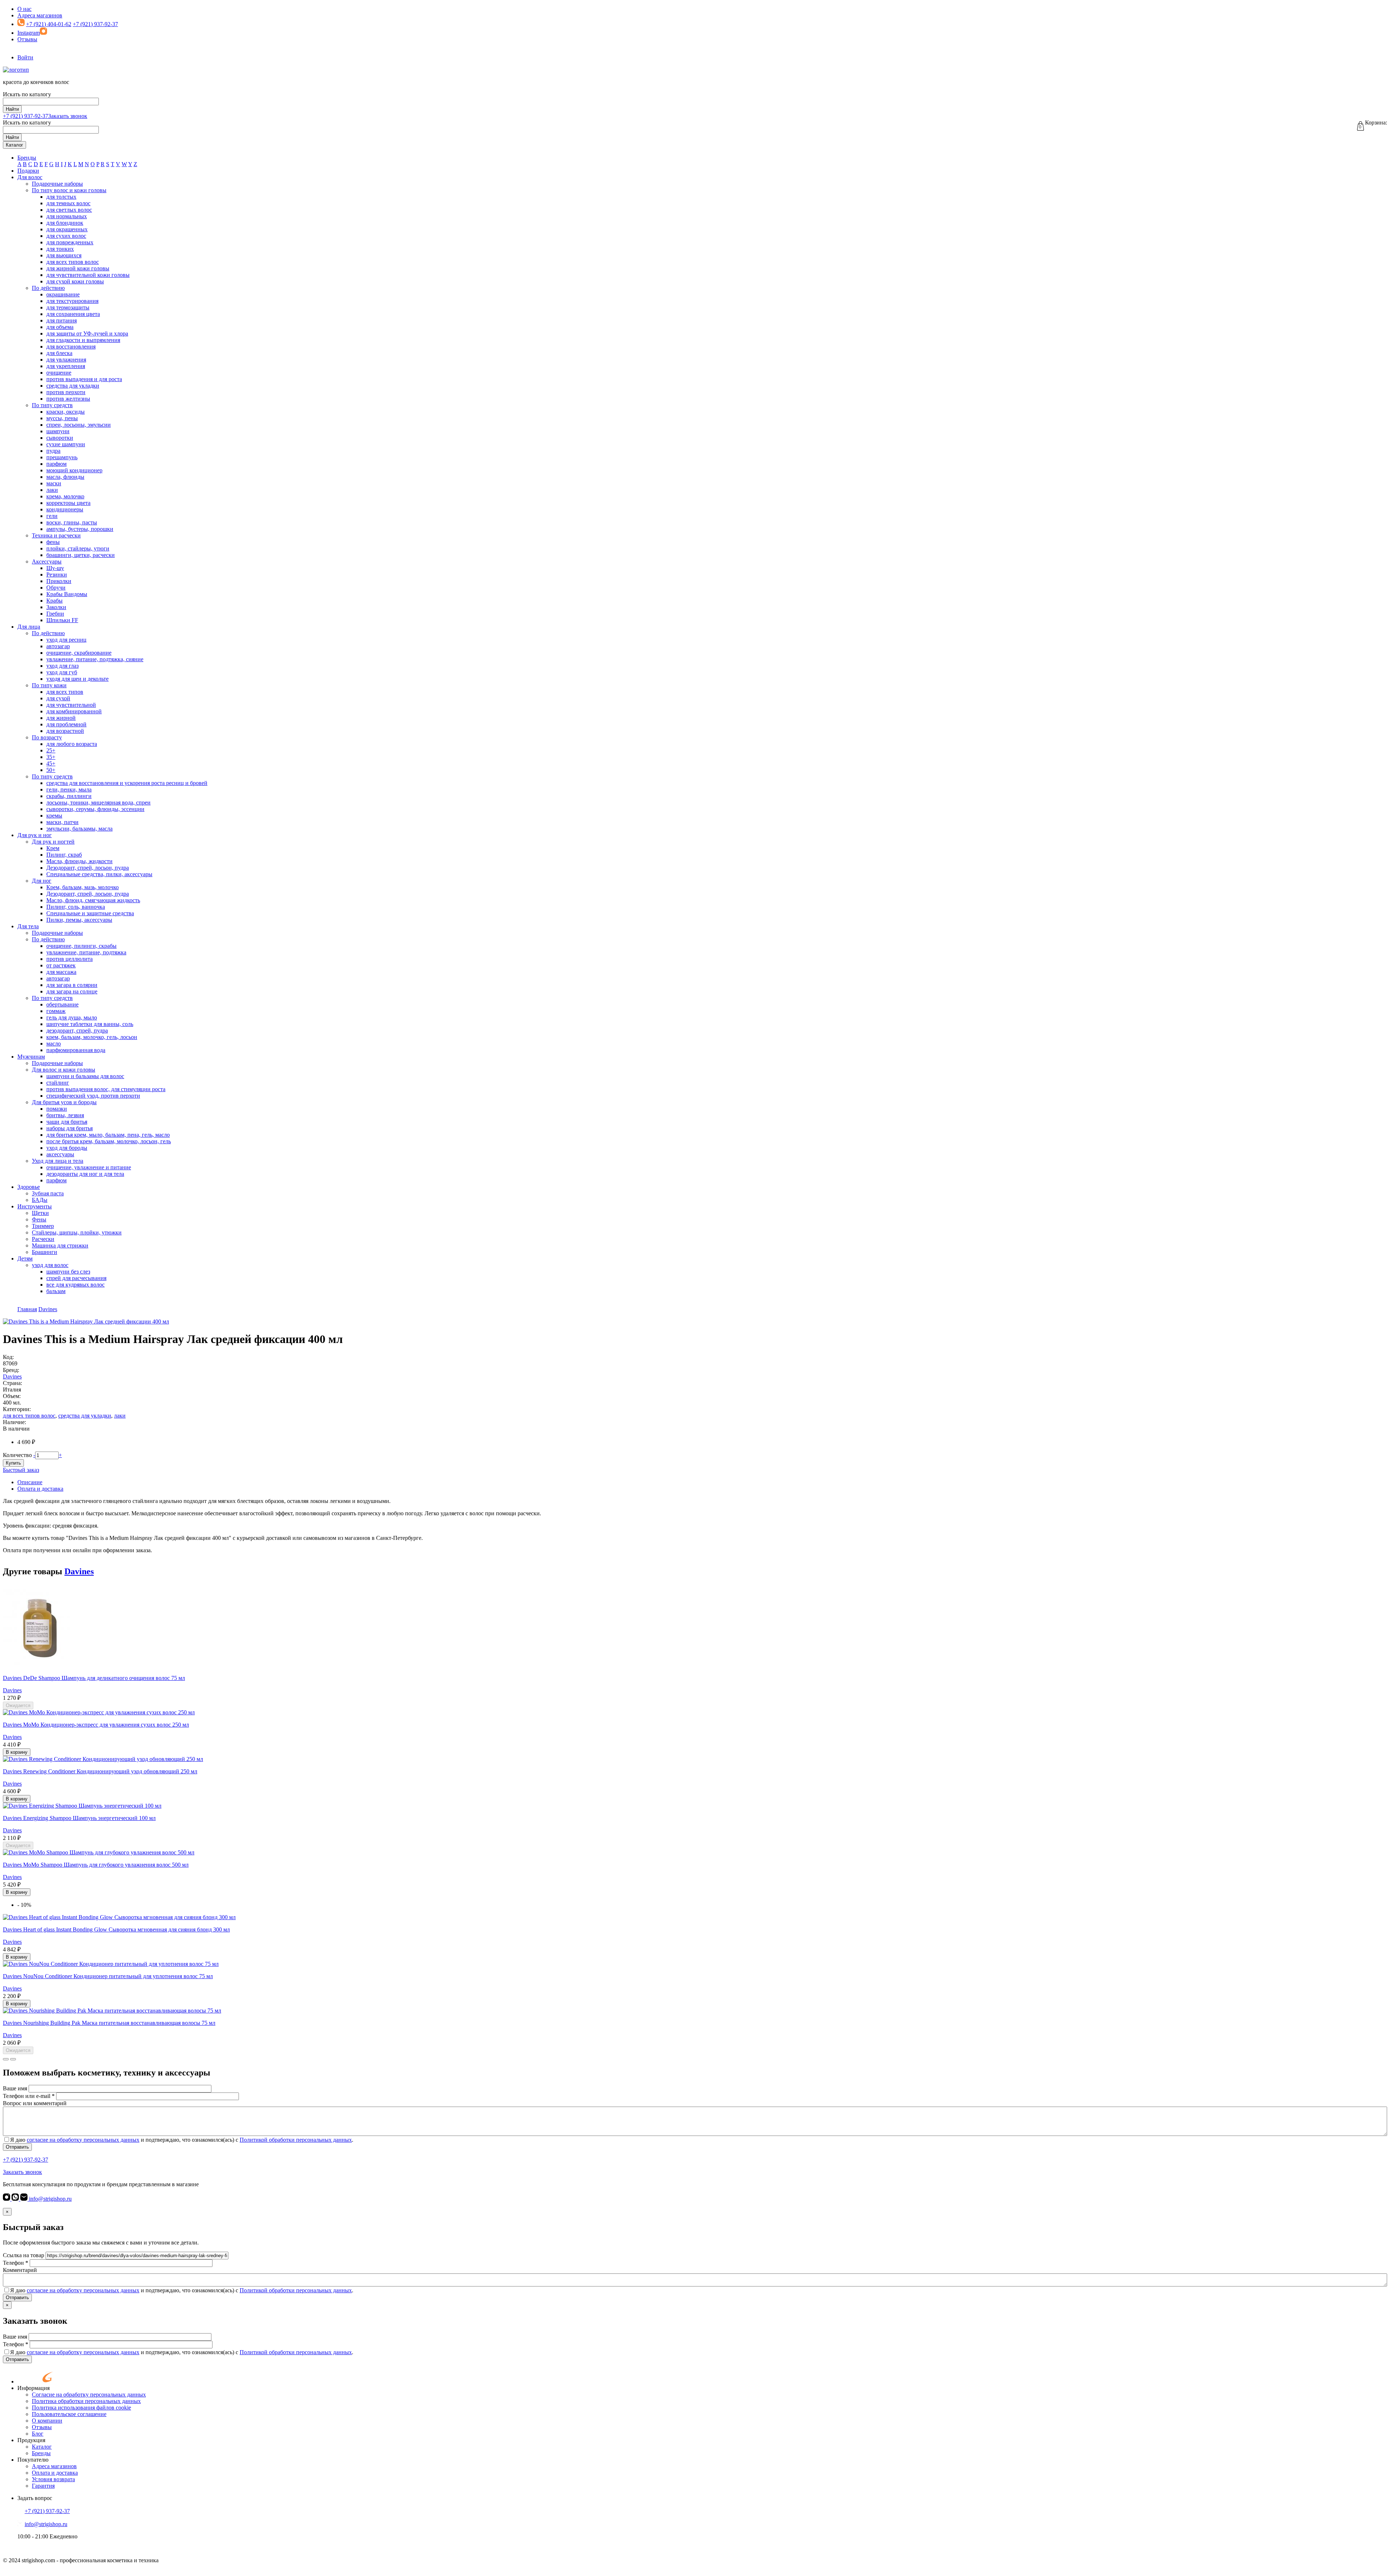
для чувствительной (71, 705)
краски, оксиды (66, 412)
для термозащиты (68, 307)
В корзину (17, 1752)
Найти (12, 109)
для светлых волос (69, 210)
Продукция (31, 2440)
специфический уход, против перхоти (93, 1096)
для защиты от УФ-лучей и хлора (87, 333)
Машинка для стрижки (60, 1245)
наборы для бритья (69, 1128)
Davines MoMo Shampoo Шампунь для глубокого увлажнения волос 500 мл (96, 1865)
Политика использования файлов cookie (81, 2408)
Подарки (28, 171)
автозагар (58, 646)
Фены (39, 1219)
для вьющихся (64, 255)
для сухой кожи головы (75, 281)
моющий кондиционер (74, 470)
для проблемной (66, 724)
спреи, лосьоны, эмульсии (79, 425)
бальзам (56, 1291)
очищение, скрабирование (79, 653)
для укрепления (66, 366)
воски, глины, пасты (72, 522)
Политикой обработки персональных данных (296, 2140)
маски (54, 483)
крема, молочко (65, 496)
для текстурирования (72, 301)
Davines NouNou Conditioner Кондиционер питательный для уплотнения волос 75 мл (108, 1976)
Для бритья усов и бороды (64, 1102)
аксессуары (60, 1154)
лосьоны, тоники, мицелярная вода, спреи (98, 803)
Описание (30, 1482)
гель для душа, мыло (72, 1017)
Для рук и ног (35, 835)
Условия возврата (53, 2479)
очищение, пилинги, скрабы (81, 946)
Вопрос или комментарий (35, 2103)
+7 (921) (26, 116)
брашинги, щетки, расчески (81, 555)
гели (52, 516)
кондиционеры (65, 509)
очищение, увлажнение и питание (89, 1167)
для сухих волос (66, 236)
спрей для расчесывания (76, 1278)
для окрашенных (67, 229)
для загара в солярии (72, 985)
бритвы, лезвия (65, 1115)
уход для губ (62, 672)
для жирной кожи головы (78, 268)
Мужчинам (31, 1057)
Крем (53, 848)
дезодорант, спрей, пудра (77, 1031)
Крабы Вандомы (67, 594)
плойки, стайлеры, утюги (78, 548)
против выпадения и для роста (84, 379)
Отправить (17, 2147)
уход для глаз (62, 666)
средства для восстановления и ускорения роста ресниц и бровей (127, 783)
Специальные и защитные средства (90, 913)
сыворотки (60, 438)
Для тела (28, 926)
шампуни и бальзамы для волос (85, 1076)
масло (54, 1044)
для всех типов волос (73, 262)
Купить (13, 1463)
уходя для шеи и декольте (77, 679)
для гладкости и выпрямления (83, 340)
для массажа (61, 972)
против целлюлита (69, 959)
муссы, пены (62, 418)
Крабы (54, 601)
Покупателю (33, 2460)
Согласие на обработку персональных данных (89, 2395)
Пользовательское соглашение (69, 2414)
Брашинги (45, 1252)
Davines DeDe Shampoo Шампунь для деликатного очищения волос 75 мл (94, 1678)
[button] (6, 2059)
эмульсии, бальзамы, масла (79, 829)
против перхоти (66, 392)
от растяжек (61, 965)
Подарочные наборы (57, 184)
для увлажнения (66, 360)
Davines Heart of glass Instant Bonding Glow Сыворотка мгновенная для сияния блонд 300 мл (116, 1929)
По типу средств (52, 405)
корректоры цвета (68, 503)
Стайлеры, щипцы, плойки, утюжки (77, 1232)
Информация (33, 2388)
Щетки (40, 1213)
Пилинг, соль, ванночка (76, 907)
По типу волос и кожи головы (69, 190)
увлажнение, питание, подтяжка (86, 952)
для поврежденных (70, 242)
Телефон (16, 2263)
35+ (51, 757)
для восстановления (71, 347)
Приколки (59, 581)
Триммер (43, 1226)
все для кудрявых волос (75, 1285)
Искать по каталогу (27, 94)
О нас (24, 9)
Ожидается (18, 1705)
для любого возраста (72, 744)
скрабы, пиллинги (69, 796)
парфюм (56, 464)
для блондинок (65, 223)
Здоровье (29, 1187)
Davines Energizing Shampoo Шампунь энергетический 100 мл (79, 1818)
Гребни (55, 614)
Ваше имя (15, 2088)
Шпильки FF (62, 620)
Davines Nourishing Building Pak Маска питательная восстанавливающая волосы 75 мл (109, 2023)
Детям (25, 1259)
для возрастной (65, 731)
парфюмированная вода (76, 1050)
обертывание (62, 1004)
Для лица (29, 627)
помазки (57, 1109)
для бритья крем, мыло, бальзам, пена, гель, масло (108, 1135)
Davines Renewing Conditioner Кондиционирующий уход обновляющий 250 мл (100, 1771)
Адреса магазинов (40, 15)
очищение (59, 373)
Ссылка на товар (24, 2255)
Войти (25, 57)
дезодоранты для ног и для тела (85, 1174)
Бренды (27, 158)
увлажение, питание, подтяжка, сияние (95, 659)
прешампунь (62, 457)
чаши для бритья (67, 1122)
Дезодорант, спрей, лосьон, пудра (88, 868)
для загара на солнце (72, 991)
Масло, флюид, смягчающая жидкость (93, 900)
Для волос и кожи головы (64, 1070)
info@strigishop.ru (50, 2199)
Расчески (43, 1239)
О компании (47, 2421)
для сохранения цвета (73, 314)
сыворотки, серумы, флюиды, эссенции (95, 809)
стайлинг (58, 1083)
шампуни (58, 431)
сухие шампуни (66, 444)
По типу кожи (49, 685)
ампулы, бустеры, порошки (80, 529)
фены (53, 542)
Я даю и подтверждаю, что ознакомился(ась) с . (182, 2140)
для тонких (60, 249)
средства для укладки (73, 386)
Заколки (56, 607)
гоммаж (56, 1011)
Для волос (30, 177)
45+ (51, 763)
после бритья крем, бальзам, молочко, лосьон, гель (109, 1141)
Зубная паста (48, 1193)
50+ (51, 770)
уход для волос (50, 1265)
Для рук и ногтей (53, 842)
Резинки (57, 575)
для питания (62, 320)
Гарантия (43, 2486)
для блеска (59, 353)
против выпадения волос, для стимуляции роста (106, 1089)
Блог (38, 2434)
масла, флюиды (65, 477)
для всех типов (65, 692)
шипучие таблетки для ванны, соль (90, 1024)
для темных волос (68, 203)
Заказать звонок (68, 116)
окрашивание (63, 294)
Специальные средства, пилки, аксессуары (99, 874)
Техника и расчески (56, 535)
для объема (60, 327)
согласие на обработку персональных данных (83, 2140)
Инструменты (35, 1206)
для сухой (58, 698)
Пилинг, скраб (64, 855)
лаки (52, 490)
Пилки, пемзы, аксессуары (79, 920)
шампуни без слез (68, 1272)
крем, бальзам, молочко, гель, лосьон (92, 1037)
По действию (48, 288)
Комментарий (20, 2270)
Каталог (14, 145)
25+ (51, 750)
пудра (53, 451)
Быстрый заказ (21, 1470)
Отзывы (27, 39)
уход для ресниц (66, 640)
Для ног (42, 881)
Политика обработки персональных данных (86, 2401)
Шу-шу (55, 568)
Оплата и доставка (40, 1489)
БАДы (40, 1200)
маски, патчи (62, 822)
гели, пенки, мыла (69, 789)
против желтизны (68, 399)
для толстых (61, 197)
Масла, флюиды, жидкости (79, 861)
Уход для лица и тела (58, 1161)
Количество (17, 1455)
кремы (54, 816)
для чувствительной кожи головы (88, 275)
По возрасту (47, 737)
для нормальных (67, 216)
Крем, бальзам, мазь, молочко (83, 887)
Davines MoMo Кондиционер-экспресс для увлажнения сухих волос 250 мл (96, 1725)
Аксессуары (47, 561)
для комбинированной (74, 711)
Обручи (56, 588)
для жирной (61, 718)
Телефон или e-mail (29, 2096)
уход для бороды (67, 1148)
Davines (12, 1376)
